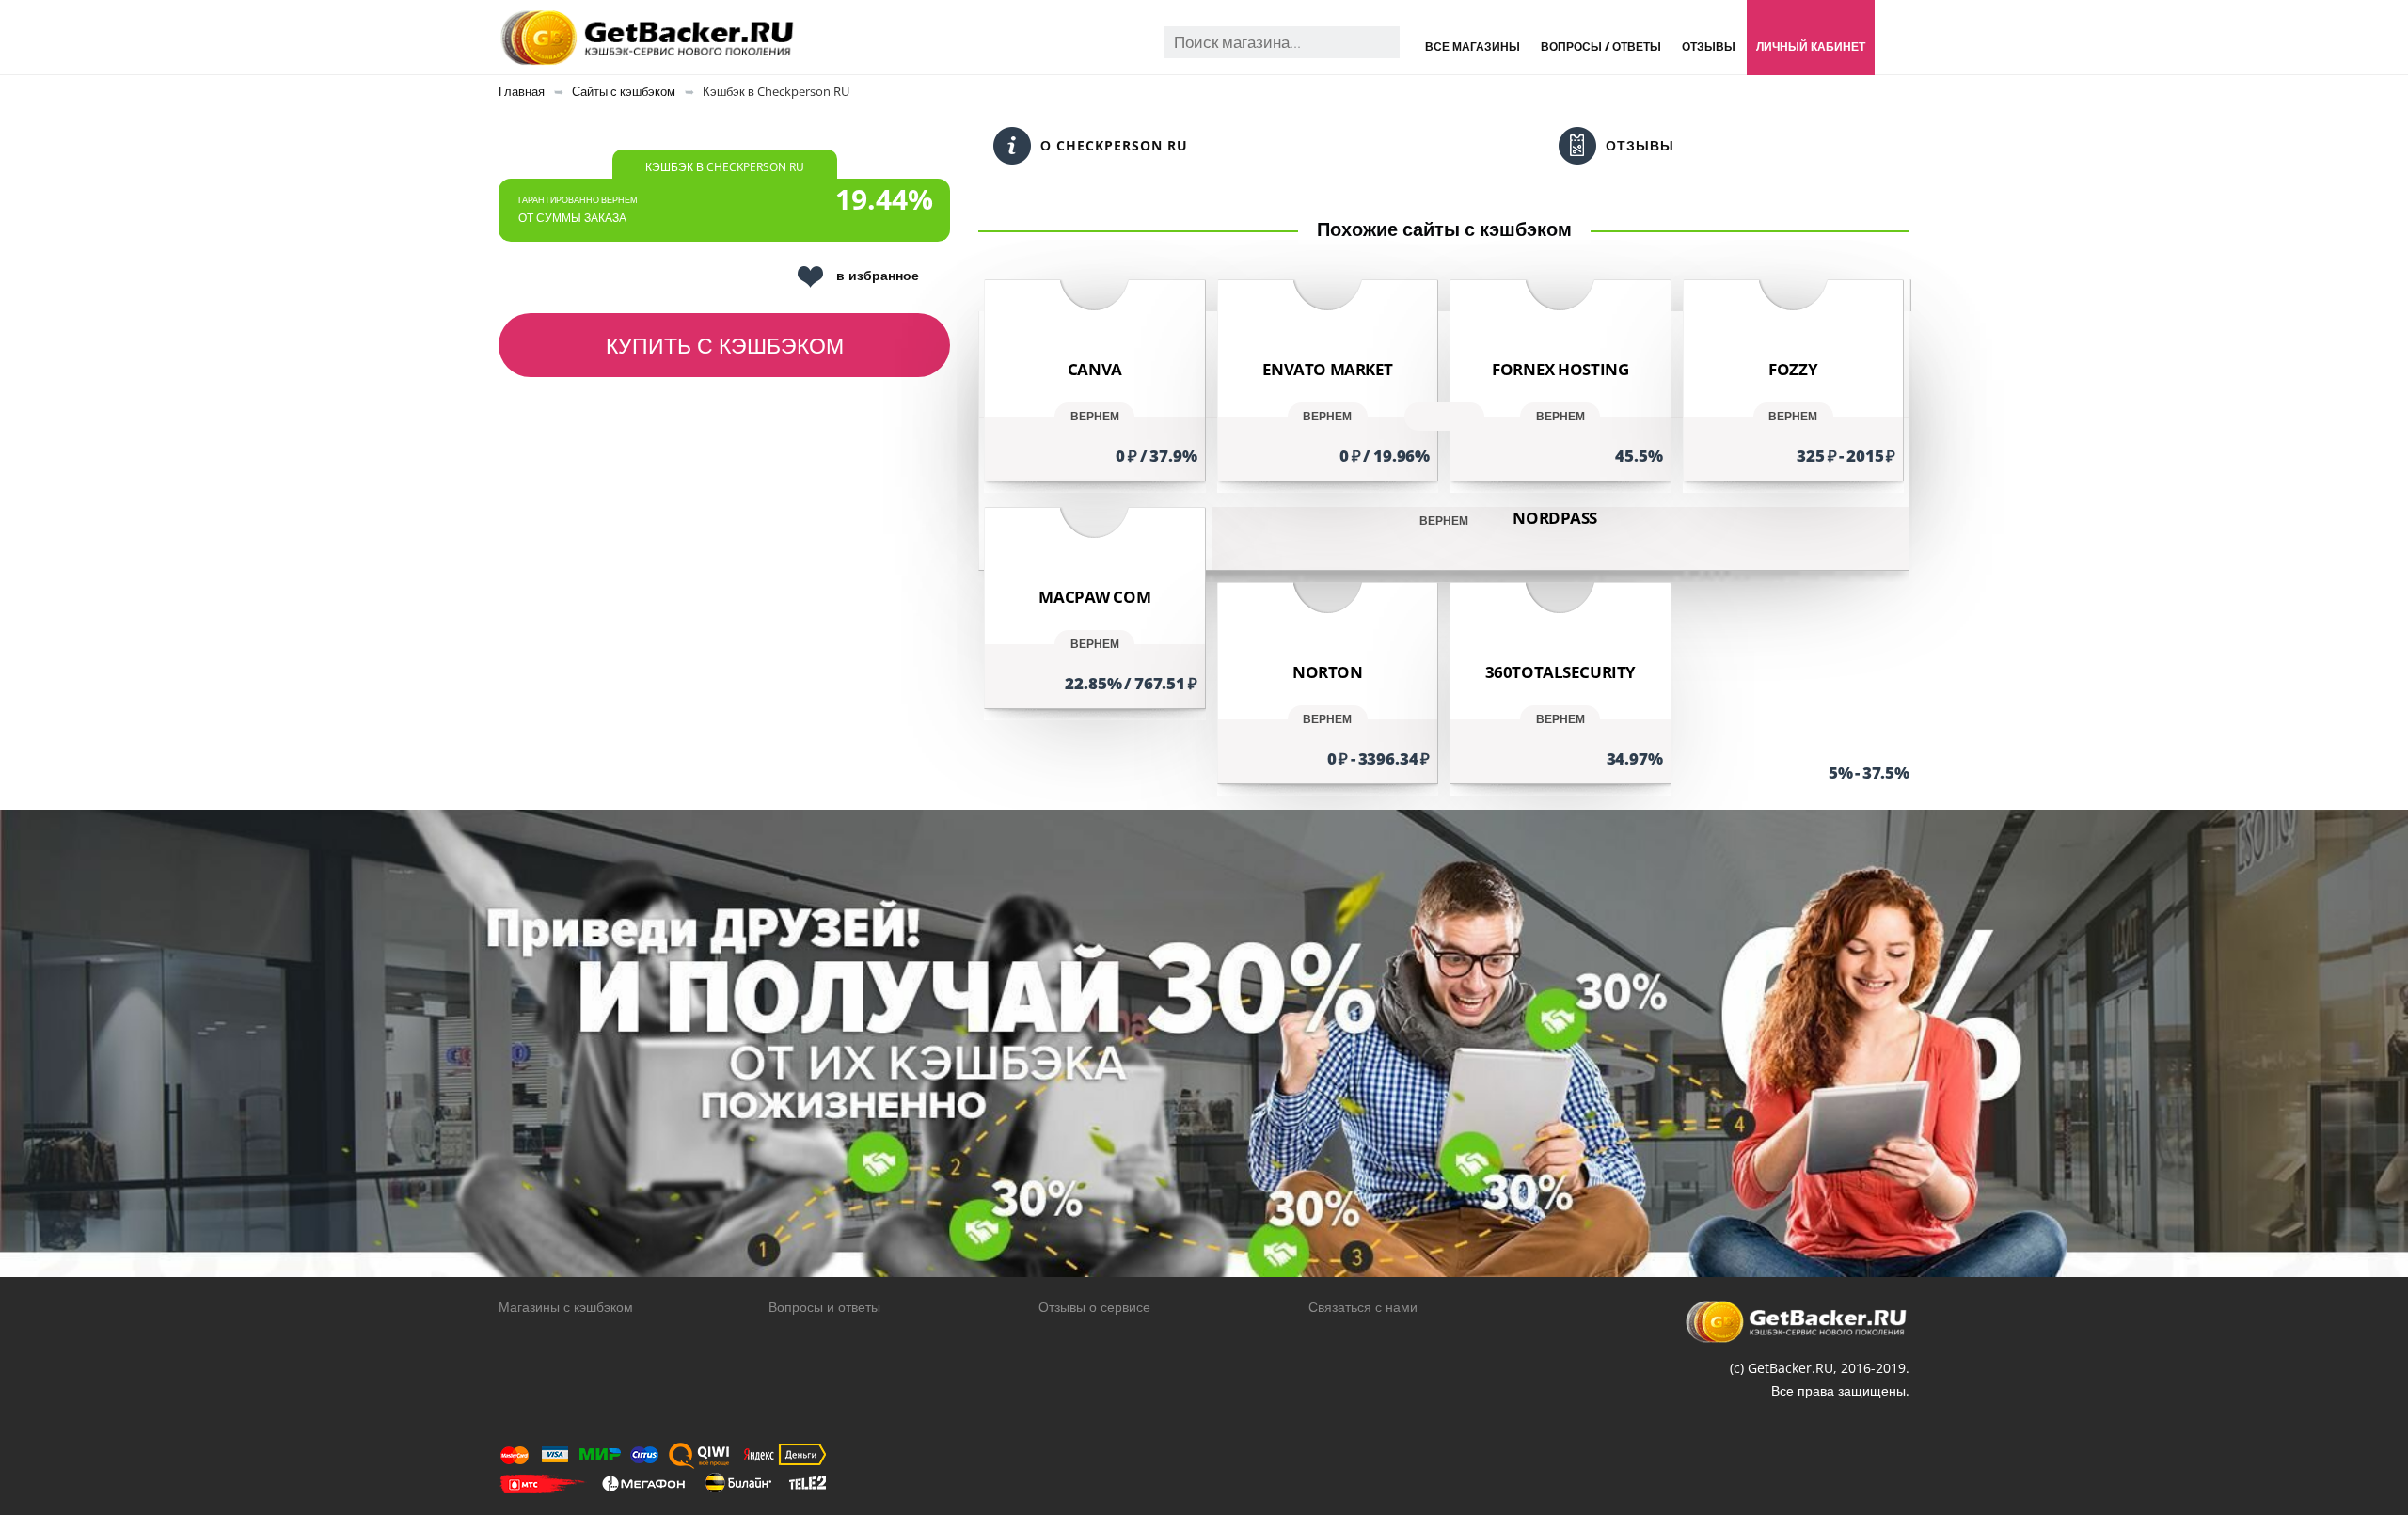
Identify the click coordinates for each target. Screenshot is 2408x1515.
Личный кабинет (1811, 47)
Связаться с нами (1363, 1307)
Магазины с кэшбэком (566, 1307)
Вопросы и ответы (824, 1307)
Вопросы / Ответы (1601, 47)
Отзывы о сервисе (1094, 1307)
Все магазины (1473, 47)
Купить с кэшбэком (725, 345)
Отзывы (1709, 47)
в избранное (878, 275)
